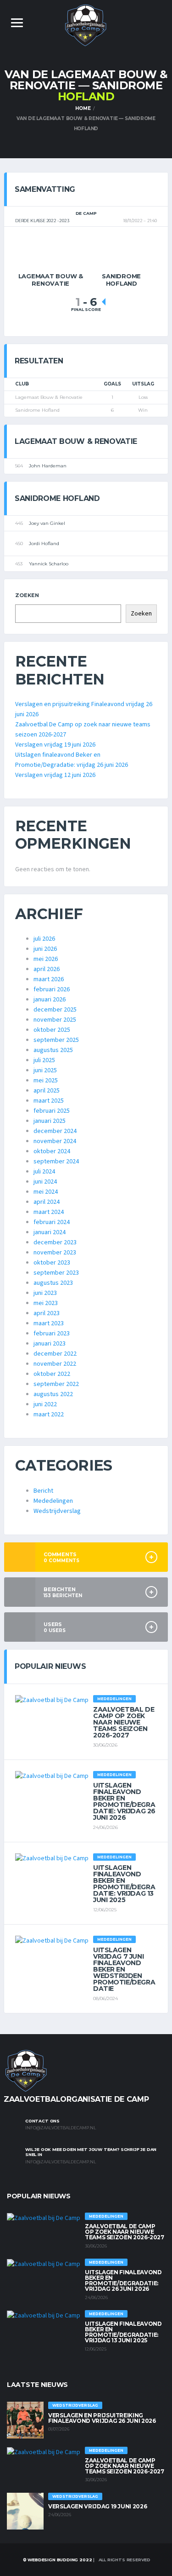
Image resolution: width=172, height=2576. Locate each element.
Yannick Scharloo (49, 564)
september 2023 (56, 1273)
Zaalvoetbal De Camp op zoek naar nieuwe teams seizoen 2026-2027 (124, 1722)
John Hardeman (48, 466)
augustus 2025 (53, 1050)
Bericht (43, 1491)
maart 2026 (49, 979)
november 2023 (55, 1253)
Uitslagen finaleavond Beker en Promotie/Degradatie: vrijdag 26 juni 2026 (124, 1801)
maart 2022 (49, 1414)
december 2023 (55, 1242)
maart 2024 (49, 1212)
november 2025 (55, 1020)
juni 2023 (45, 1293)
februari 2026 (52, 989)
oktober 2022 (52, 1374)
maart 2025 (49, 1101)
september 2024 (56, 1161)
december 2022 (55, 1354)
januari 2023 (50, 1344)
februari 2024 (52, 1222)
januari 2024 (50, 1232)
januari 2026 (50, 1000)
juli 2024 (44, 1172)
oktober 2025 (52, 1030)
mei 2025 (46, 1081)
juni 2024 (45, 1182)
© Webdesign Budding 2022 (57, 2560)
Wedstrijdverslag (57, 1511)
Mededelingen (53, 1501)
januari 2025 (50, 1121)
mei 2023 (46, 1303)
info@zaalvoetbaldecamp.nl (61, 2128)
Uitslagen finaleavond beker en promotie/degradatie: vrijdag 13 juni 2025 (124, 1884)
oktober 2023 (52, 1263)
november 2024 (55, 1141)
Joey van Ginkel (47, 523)
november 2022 (55, 1364)
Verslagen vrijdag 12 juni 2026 (55, 775)
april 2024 (47, 1202)
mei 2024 (46, 1192)
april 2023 (47, 1313)
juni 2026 (45, 949)
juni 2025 (45, 1070)
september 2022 (56, 1384)
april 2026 (47, 969)
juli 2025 (44, 1060)
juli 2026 (44, 939)
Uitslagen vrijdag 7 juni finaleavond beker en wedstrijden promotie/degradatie (124, 1969)
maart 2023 (49, 1323)
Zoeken (27, 595)
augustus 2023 (53, 1283)
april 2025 (47, 1091)
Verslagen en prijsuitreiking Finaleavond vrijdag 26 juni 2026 (102, 2418)
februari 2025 (52, 1111)
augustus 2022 (53, 1394)
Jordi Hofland (44, 543)
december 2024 (55, 1131)
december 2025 (55, 1010)
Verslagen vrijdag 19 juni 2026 (55, 745)
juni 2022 (45, 1404)
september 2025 (56, 1040)
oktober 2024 (52, 1151)
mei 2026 (46, 959)
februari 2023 (52, 1334)
